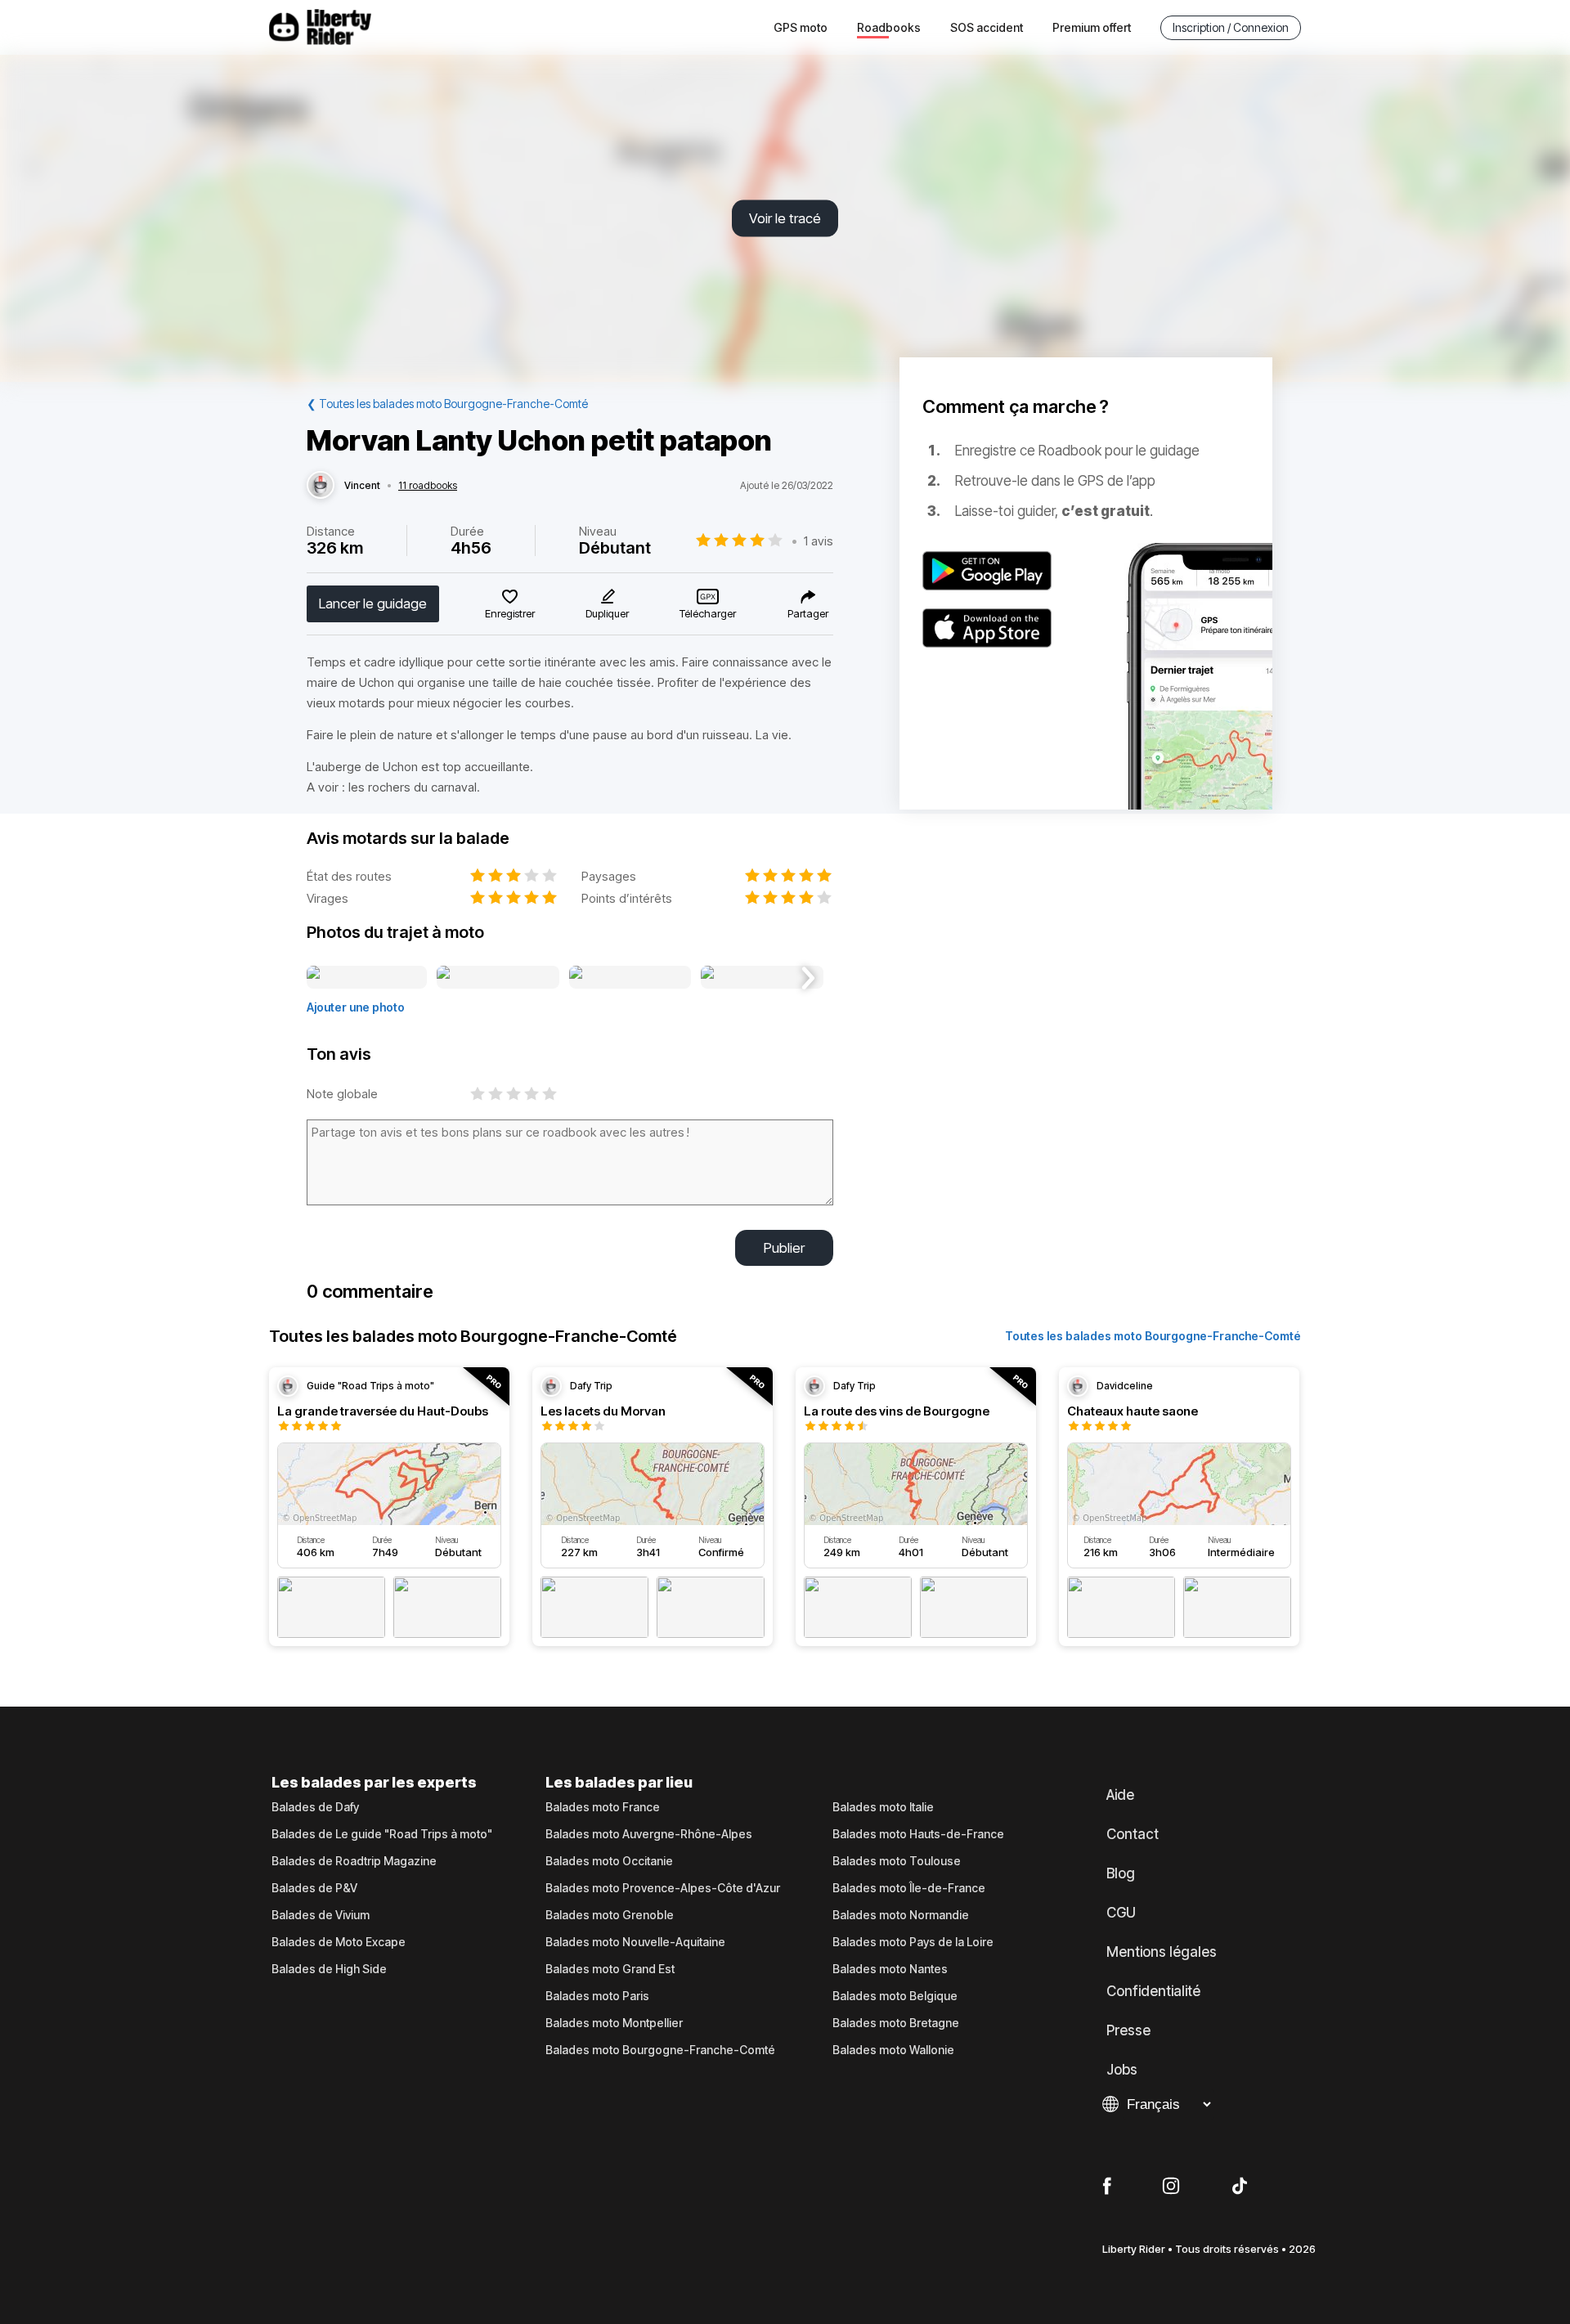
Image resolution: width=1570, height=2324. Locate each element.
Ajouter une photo (356, 1007)
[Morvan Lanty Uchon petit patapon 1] (367, 978)
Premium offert (1092, 27)
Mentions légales (1162, 1952)
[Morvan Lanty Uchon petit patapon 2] (498, 978)
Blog (1121, 1873)
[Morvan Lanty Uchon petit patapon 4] (762, 978)
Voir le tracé (785, 218)
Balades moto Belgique (895, 1996)
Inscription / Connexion (1231, 27)
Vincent (362, 486)
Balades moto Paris (597, 1996)
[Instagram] (1171, 2187)
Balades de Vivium (321, 1915)
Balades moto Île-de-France (909, 1888)
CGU (1121, 1913)
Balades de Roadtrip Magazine (354, 1861)
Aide (1120, 1795)
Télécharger (708, 613)
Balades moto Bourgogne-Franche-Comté (660, 2050)
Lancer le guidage (373, 603)
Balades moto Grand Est (610, 1969)
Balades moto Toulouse (897, 1861)
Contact (1133, 1834)
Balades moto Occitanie (609, 1861)
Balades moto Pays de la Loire (913, 1942)
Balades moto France (603, 1807)
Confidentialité (1153, 1991)
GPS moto (801, 27)
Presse (1128, 2030)
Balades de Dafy (315, 1807)
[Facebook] (1107, 2187)
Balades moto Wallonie (893, 2050)
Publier (784, 1248)
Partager (808, 613)
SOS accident (987, 27)
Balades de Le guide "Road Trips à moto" (382, 1834)
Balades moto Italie (883, 1807)
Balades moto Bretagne (896, 2023)
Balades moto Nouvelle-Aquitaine (635, 1942)
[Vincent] (321, 486)
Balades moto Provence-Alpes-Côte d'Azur (663, 1888)
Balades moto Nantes (890, 1969)
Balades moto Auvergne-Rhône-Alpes (649, 1834)
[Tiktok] (1240, 2187)
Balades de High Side (329, 1969)
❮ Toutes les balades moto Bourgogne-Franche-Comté (447, 404)
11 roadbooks (428, 486)
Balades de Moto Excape (339, 1942)
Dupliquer (607, 613)
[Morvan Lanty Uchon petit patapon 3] (630, 978)
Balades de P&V (314, 1888)
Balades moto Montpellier (614, 2023)
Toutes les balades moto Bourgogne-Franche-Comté (1153, 1336)
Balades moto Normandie (901, 1915)
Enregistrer (510, 613)
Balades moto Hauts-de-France (918, 1834)
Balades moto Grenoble (610, 1915)
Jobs (1122, 2070)
